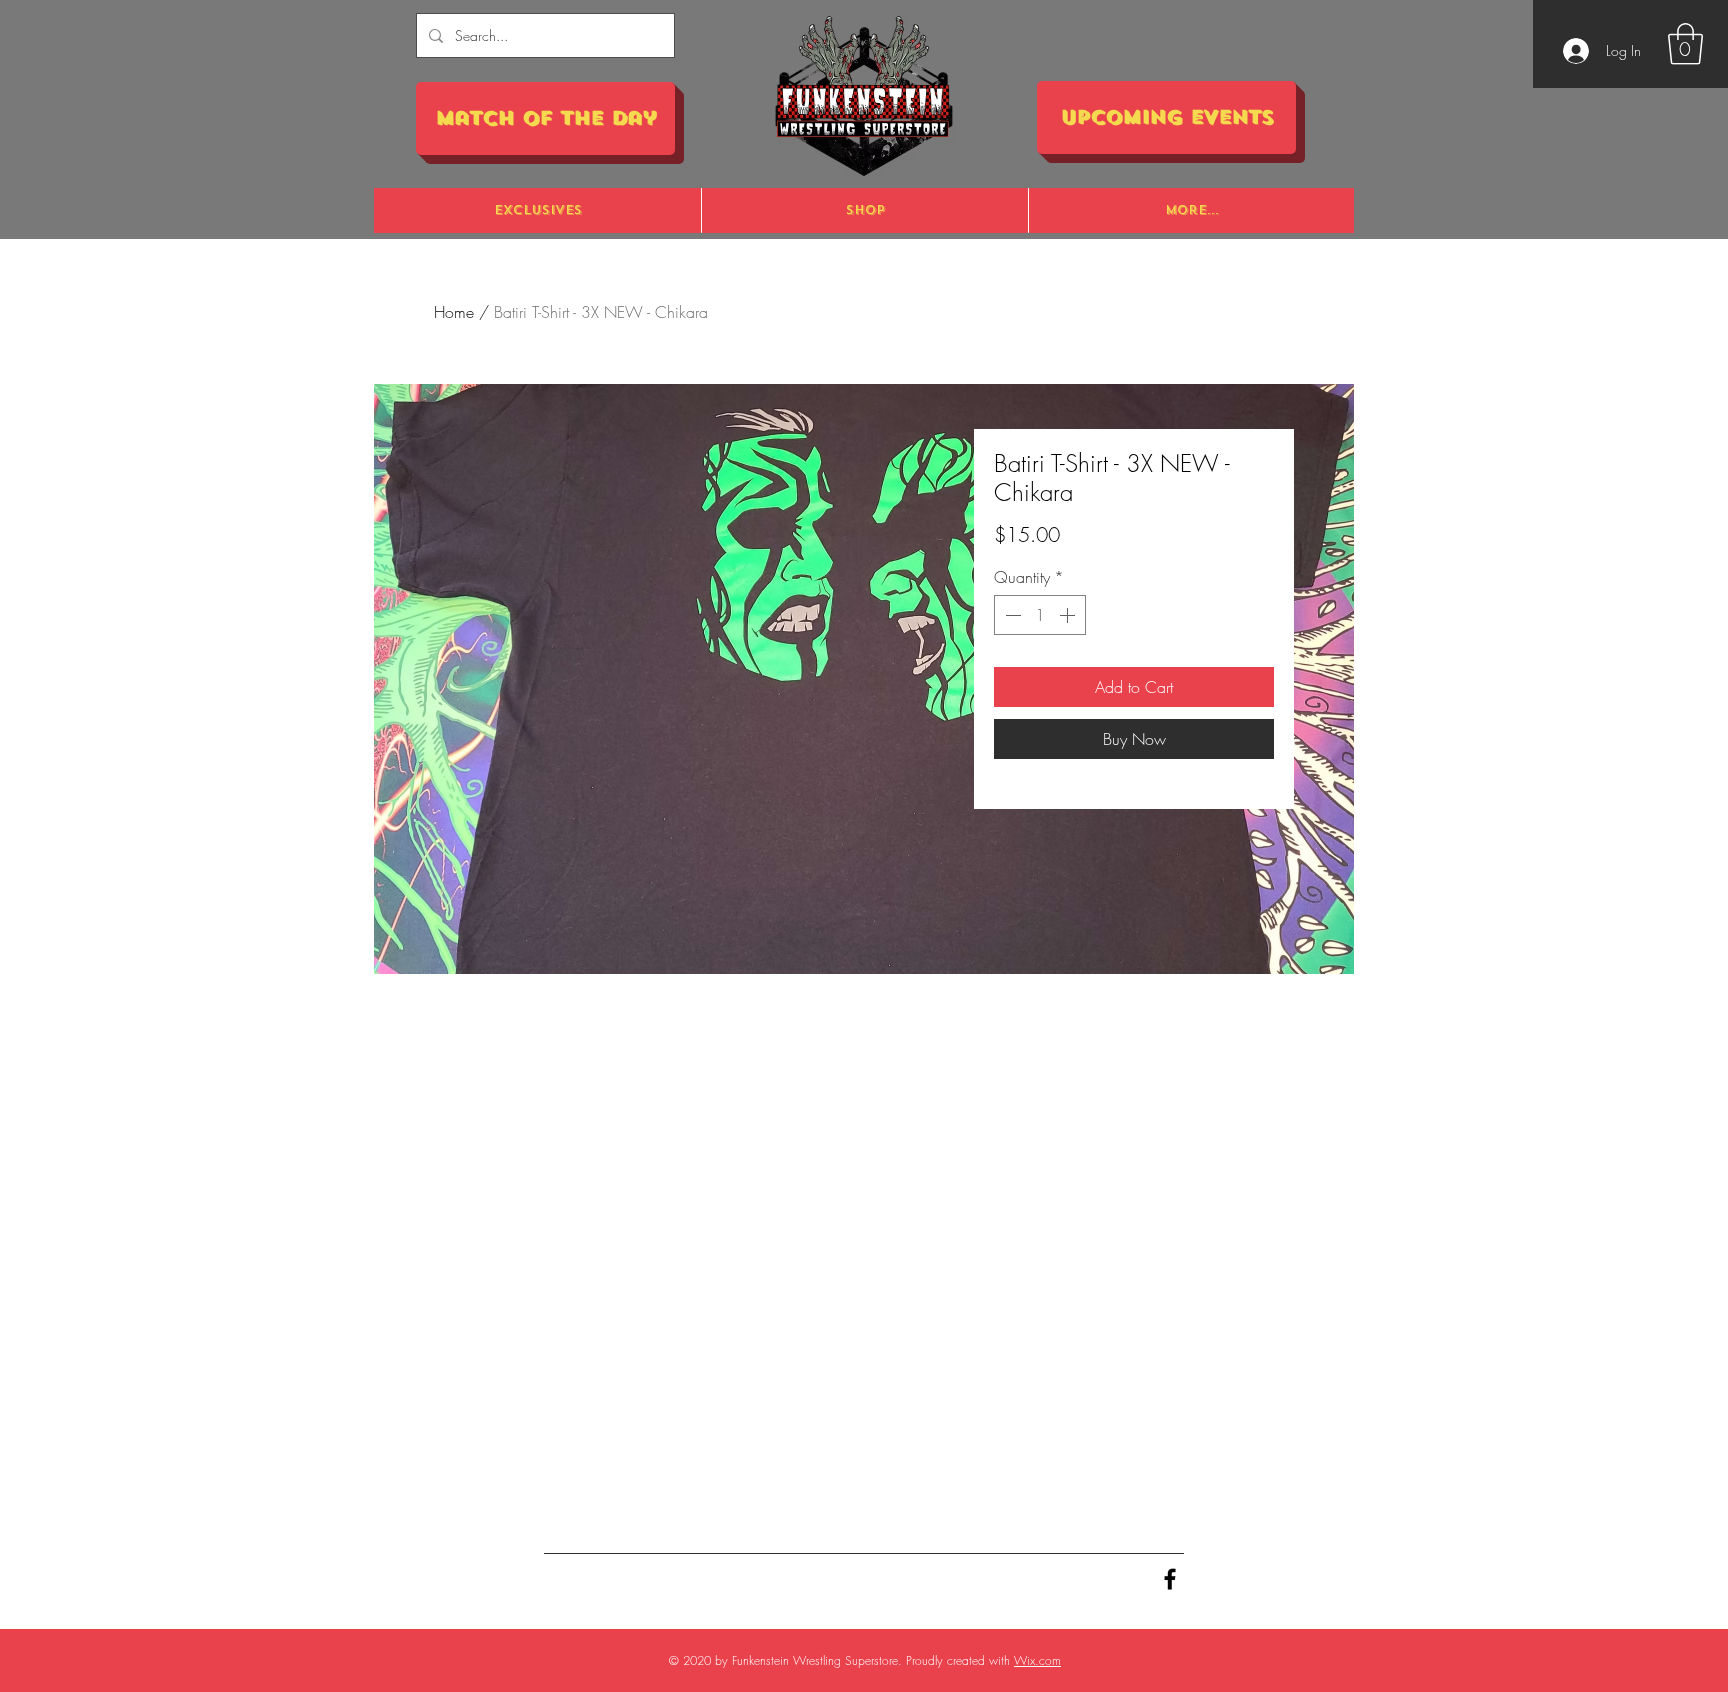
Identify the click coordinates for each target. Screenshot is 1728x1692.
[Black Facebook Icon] (1170, 1579)
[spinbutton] (1040, 615)
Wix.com (1037, 1660)
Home (454, 312)
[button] (1685, 44)
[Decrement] (1011, 615)
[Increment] (1069, 615)
